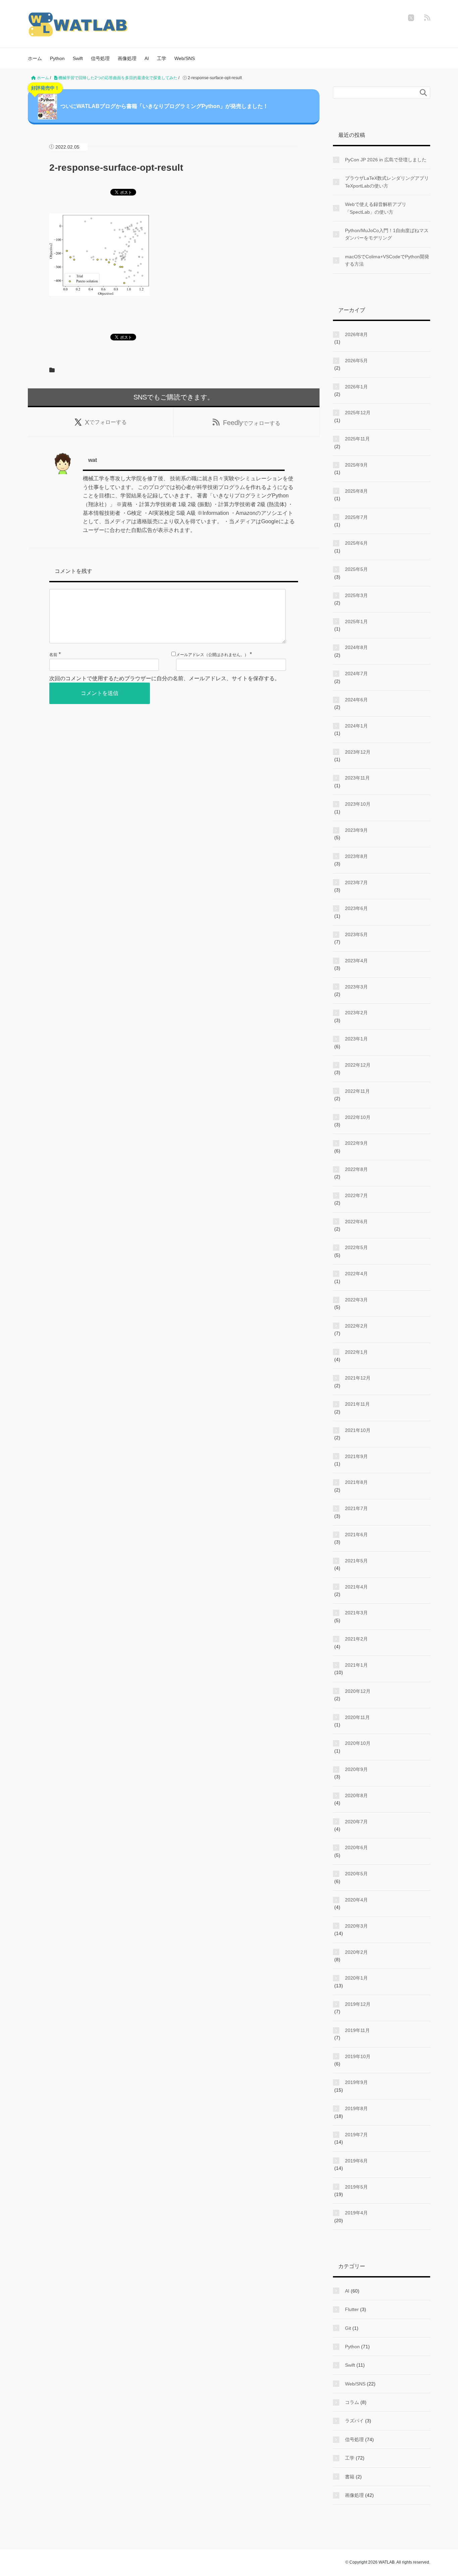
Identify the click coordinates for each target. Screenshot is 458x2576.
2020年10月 (358, 1743)
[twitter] (411, 18)
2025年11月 (357, 439)
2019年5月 (356, 2187)
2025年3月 (356, 595)
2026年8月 (356, 334)
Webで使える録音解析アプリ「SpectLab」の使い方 (376, 208)
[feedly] (427, 18)
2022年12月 (358, 1065)
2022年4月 (356, 1274)
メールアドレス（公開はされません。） (212, 655)
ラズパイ (354, 2421)
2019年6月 (356, 2161)
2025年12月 (358, 413)
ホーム (35, 58)
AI (147, 58)
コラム (352, 2402)
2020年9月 (356, 1769)
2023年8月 (356, 856)
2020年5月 (356, 1874)
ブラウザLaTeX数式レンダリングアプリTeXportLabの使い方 (387, 182)
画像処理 (127, 58)
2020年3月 (356, 1926)
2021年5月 (356, 1561)
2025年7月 (356, 517)
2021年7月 (356, 1508)
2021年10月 (358, 1430)
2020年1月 (356, 1978)
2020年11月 (357, 1717)
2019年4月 (356, 2213)
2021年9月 (356, 1456)
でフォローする (106, 422)
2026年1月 (356, 387)
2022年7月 (356, 1195)
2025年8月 (356, 491)
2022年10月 (358, 1117)
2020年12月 (358, 1691)
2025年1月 (356, 622)
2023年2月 (356, 1013)
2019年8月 (356, 2108)
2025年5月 (356, 569)
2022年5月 (356, 1247)
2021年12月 (358, 1378)
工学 (162, 58)
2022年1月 (356, 1352)
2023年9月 (356, 830)
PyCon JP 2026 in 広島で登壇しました (386, 160)
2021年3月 (356, 1613)
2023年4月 (356, 961)
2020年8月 (356, 1795)
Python (57, 58)
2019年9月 (356, 2082)
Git (348, 2328)
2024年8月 (356, 647)
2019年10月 (358, 2056)
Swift (78, 58)
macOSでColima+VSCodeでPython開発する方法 (387, 260)
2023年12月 (358, 752)
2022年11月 (357, 1091)
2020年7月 (356, 1822)
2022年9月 (356, 1143)
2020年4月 (356, 1900)
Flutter (352, 2309)
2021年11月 (357, 1404)
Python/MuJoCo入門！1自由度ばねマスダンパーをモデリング (387, 234)
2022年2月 (356, 1326)
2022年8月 (356, 1169)
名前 (53, 655)
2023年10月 (358, 804)
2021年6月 (356, 1535)
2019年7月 (356, 2135)
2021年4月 (356, 1587)
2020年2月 (356, 1952)
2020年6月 (356, 1847)
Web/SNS (185, 58)
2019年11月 (357, 2030)
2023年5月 (356, 934)
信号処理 (100, 58)
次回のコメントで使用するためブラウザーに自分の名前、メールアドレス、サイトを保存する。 (165, 678)
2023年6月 (356, 908)
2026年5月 (356, 361)
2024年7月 (356, 674)
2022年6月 (356, 1222)
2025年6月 (356, 543)
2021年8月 (356, 1482)
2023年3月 (356, 987)
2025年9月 (356, 465)
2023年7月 (356, 882)
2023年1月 (356, 1039)
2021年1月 (356, 1665)
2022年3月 (356, 1300)
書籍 (350, 2477)
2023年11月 (357, 778)
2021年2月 (356, 1639)
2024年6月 (356, 700)
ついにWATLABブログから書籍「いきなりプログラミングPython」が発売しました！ (150, 99)
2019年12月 (358, 2004)
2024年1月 (356, 726)
